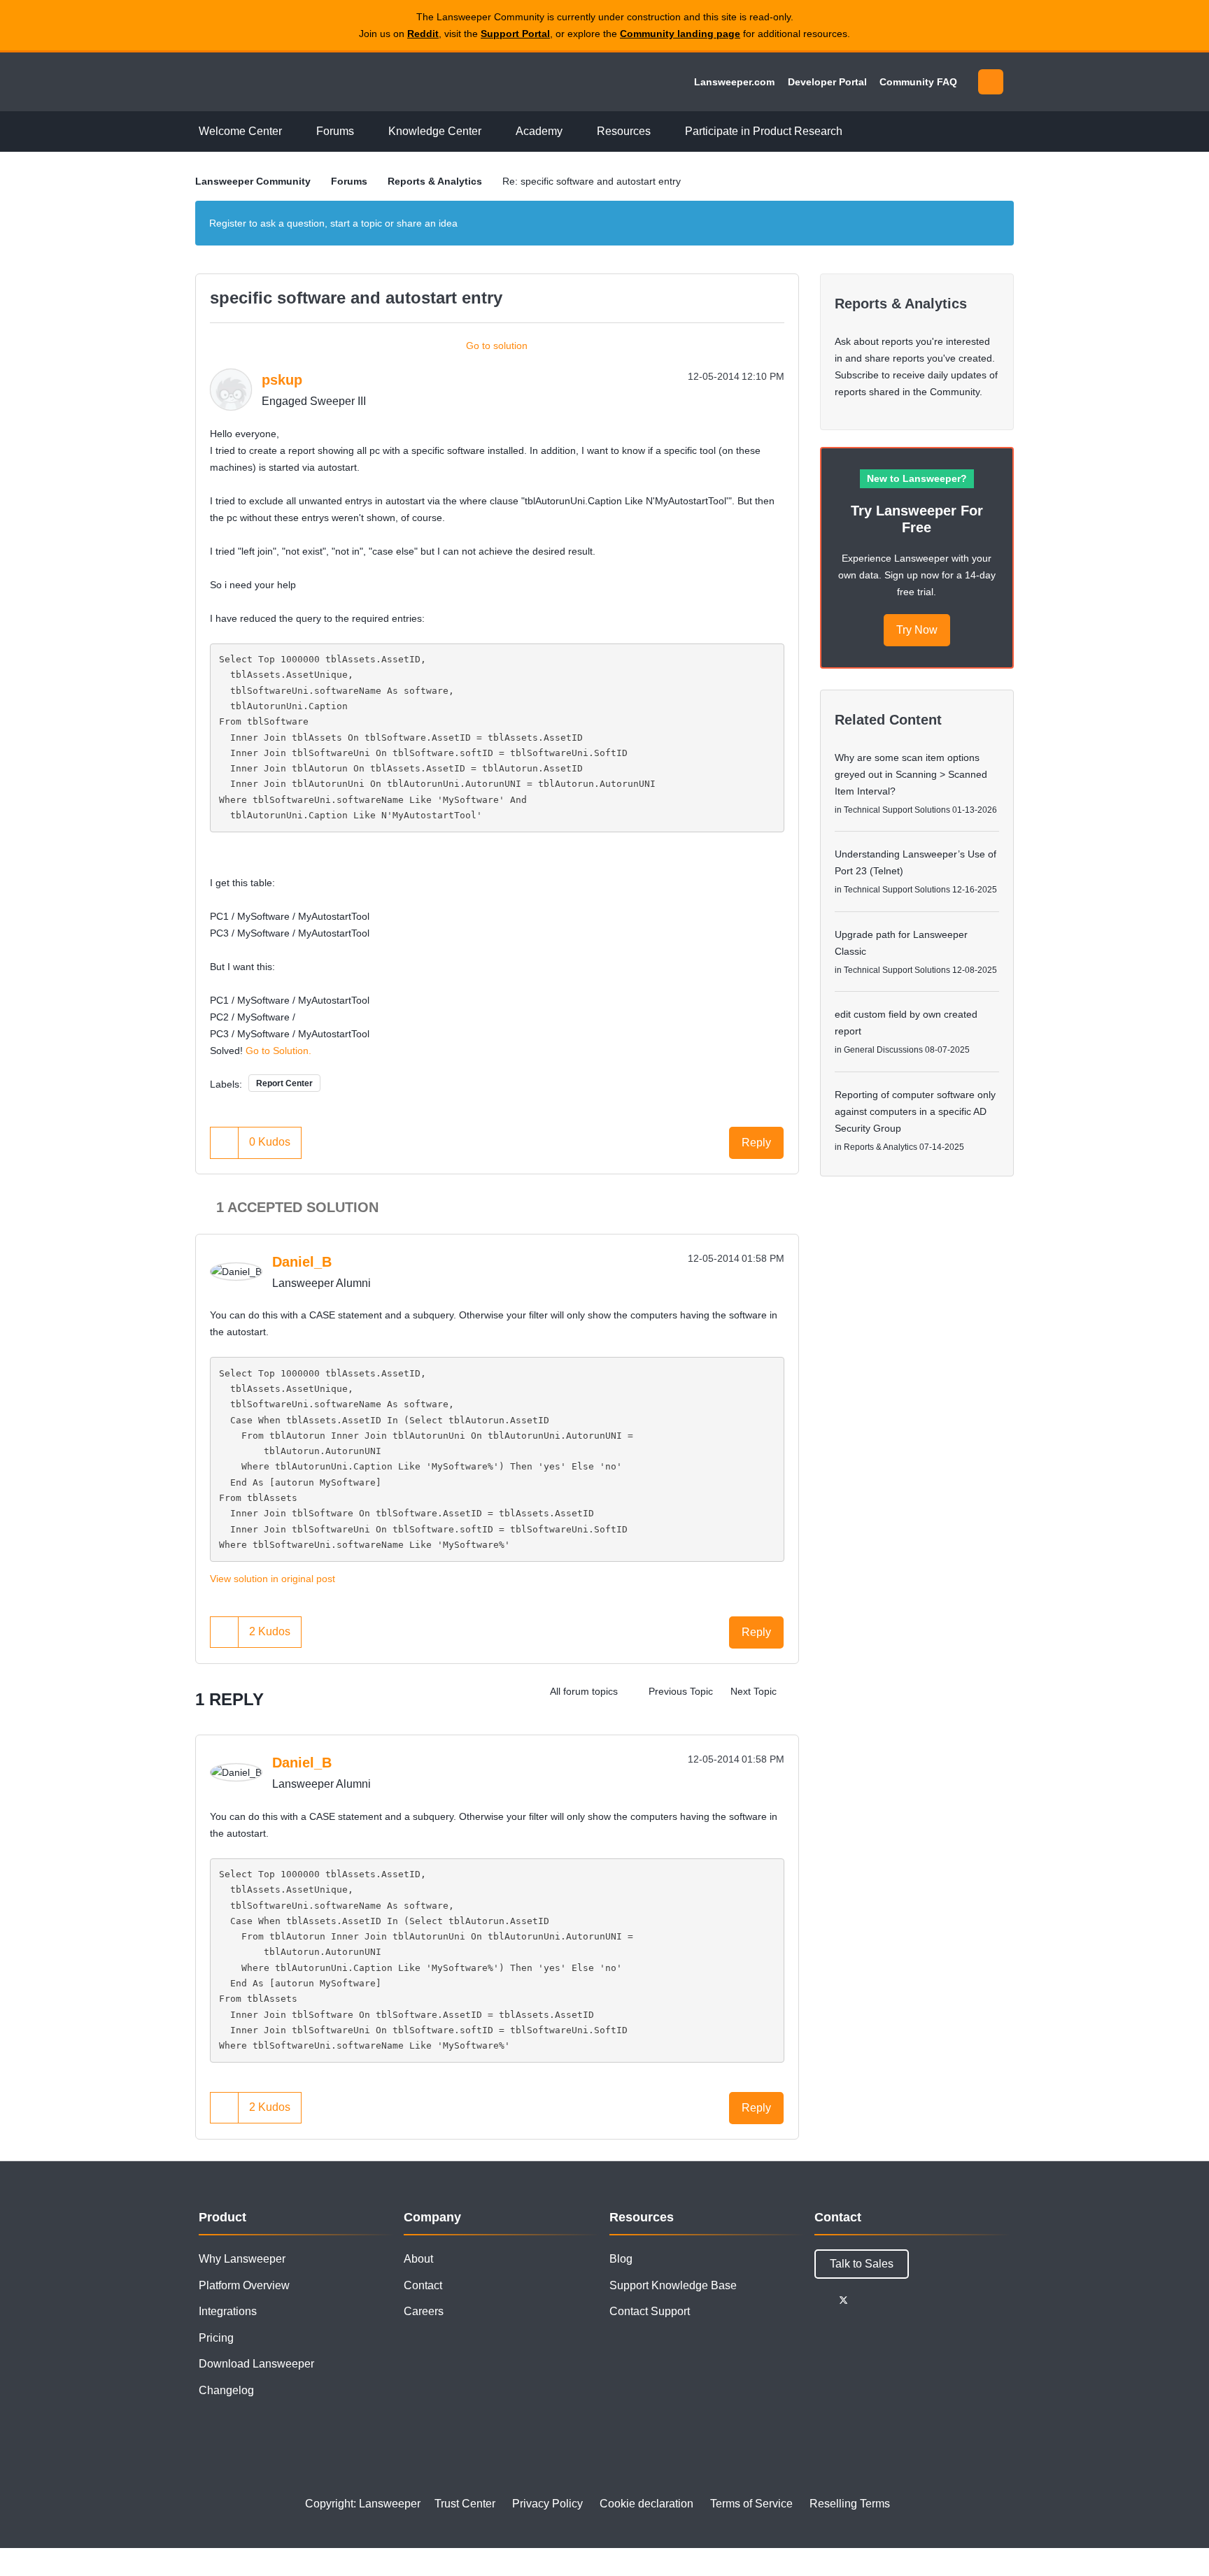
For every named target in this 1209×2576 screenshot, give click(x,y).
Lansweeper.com (734, 82)
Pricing (216, 2338)
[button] (225, 1143)
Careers (424, 2311)
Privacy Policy (547, 2504)
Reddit (423, 34)
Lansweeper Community (291, 82)
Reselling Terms (850, 2504)
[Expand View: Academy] (573, 132)
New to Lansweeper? (917, 478)
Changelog (226, 2390)
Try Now (917, 630)
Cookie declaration (646, 2504)
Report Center (284, 1083)
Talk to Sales (862, 2264)
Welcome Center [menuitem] (240, 131)
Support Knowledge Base (673, 2285)
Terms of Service (751, 2504)
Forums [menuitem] (335, 131)
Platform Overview (244, 2285)
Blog (621, 2259)
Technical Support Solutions (897, 810)
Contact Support (650, 2311)
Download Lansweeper (256, 2364)
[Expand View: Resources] (661, 132)
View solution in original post (273, 1579)
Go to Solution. (278, 1051)
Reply (756, 1143)
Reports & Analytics (435, 181)
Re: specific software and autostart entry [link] (592, 181)
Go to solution (497, 346)
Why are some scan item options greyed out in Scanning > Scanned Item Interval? (911, 774)
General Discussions (883, 1050)
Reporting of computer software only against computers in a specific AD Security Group (915, 1111)
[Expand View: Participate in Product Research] (853, 132)
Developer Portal (827, 82)
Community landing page (680, 34)
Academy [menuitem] (539, 131)
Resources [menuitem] (624, 131)
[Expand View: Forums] (365, 132)
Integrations (228, 2311)
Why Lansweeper (242, 2259)
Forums (349, 181)
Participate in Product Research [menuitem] (764, 131)
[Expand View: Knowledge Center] (492, 132)
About (418, 2259)
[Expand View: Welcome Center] (292, 132)
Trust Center (465, 2504)
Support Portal (515, 34)
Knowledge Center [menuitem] (435, 131)
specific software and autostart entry (356, 298)
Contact (423, 2285)
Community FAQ (918, 82)
